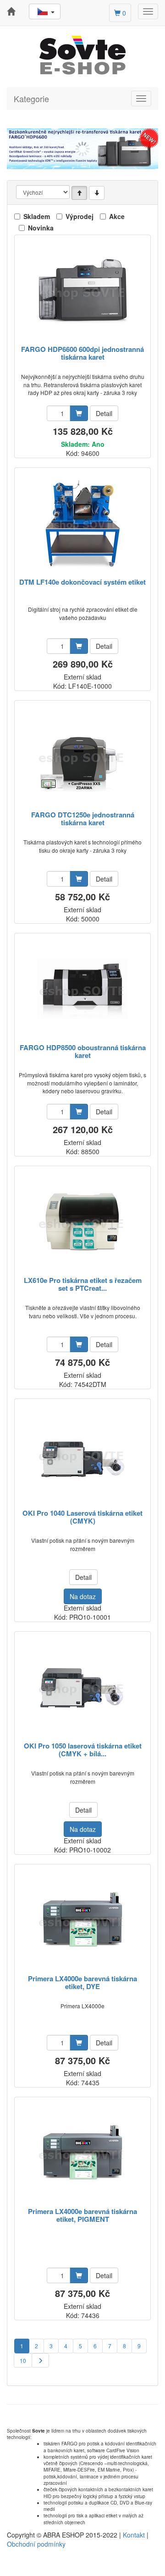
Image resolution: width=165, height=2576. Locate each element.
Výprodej (80, 216)
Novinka (41, 228)
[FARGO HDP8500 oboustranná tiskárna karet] (83, 989)
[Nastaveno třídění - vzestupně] (79, 193)
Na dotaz (83, 1596)
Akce (117, 216)
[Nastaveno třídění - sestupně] (97, 193)
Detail (104, 413)
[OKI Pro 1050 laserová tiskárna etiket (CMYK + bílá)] (82, 1687)
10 (23, 2360)
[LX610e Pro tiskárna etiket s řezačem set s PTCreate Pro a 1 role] (82, 1222)
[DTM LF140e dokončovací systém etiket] (83, 523)
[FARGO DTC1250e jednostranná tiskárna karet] (82, 756)
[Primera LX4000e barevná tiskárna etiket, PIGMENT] (82, 2153)
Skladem (37, 216)
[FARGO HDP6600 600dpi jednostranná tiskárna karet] (82, 291)
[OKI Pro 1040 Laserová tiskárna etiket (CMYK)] (82, 1455)
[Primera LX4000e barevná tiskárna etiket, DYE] (82, 1920)
